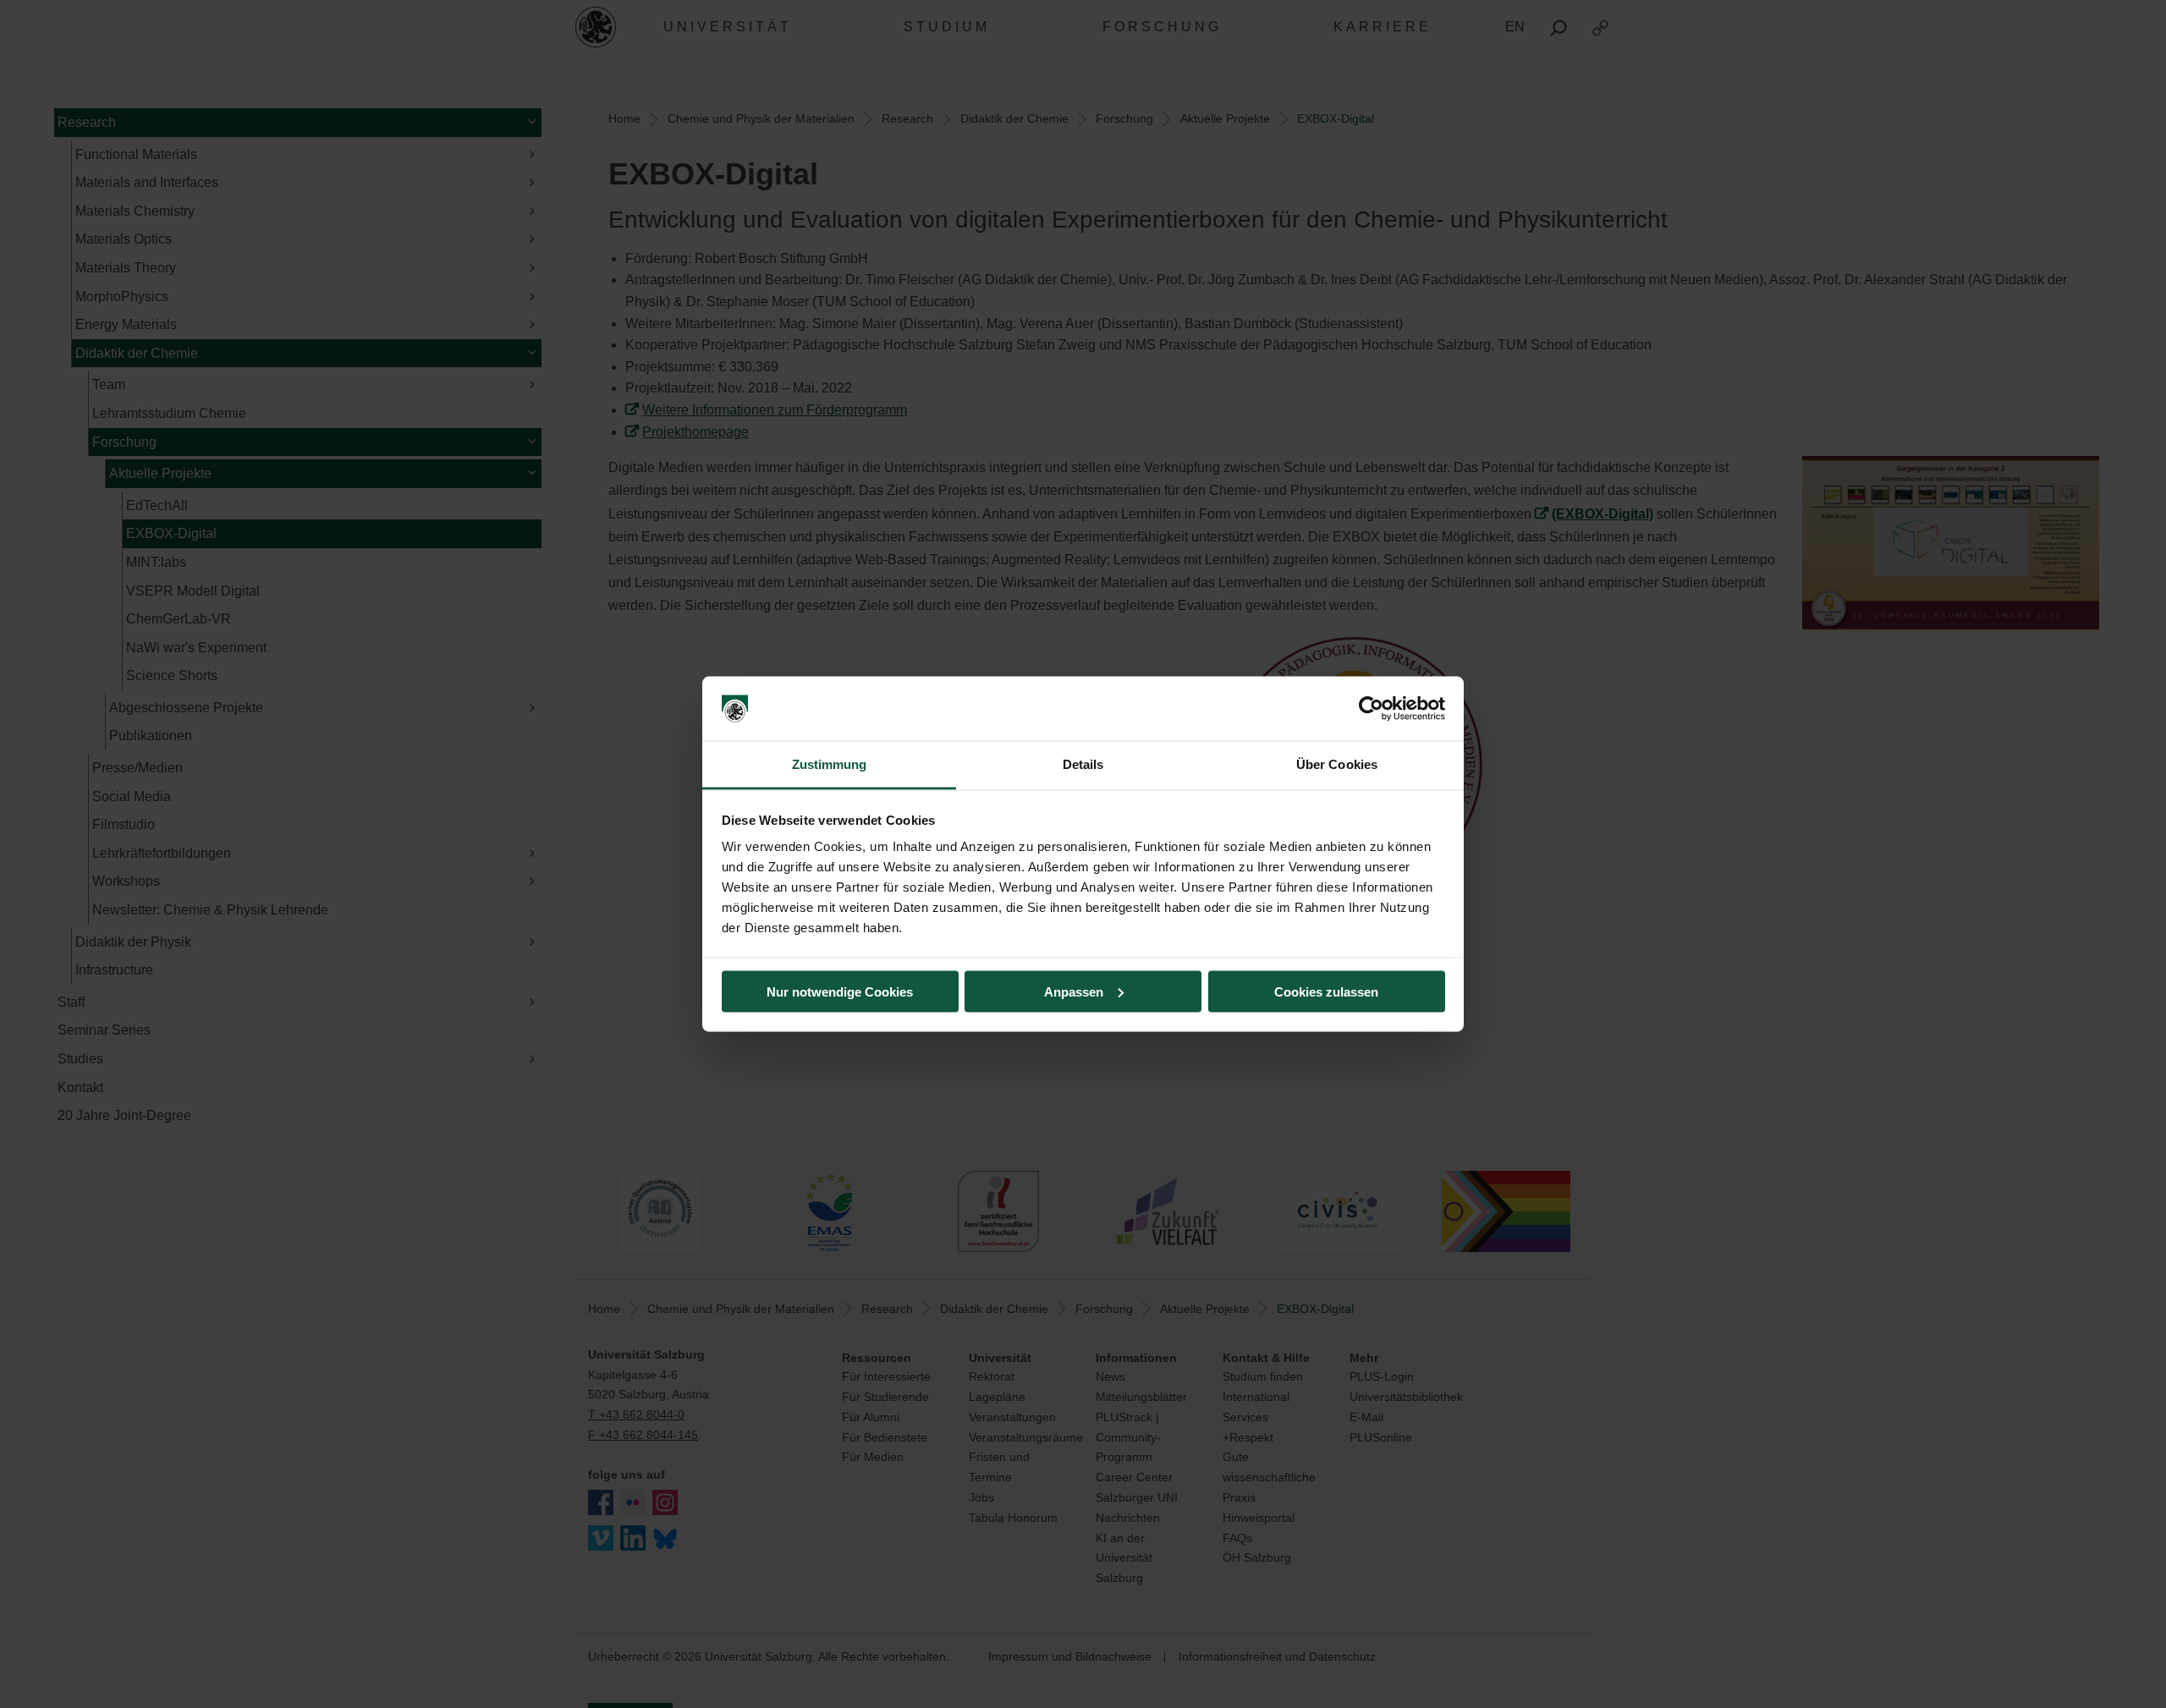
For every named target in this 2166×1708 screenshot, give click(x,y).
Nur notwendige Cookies (840, 991)
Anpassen (1074, 991)
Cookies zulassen (1326, 991)
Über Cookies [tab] (1337, 764)
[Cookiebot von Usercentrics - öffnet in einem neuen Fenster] (1371, 709)
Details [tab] (1083, 764)
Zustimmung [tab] (830, 764)
